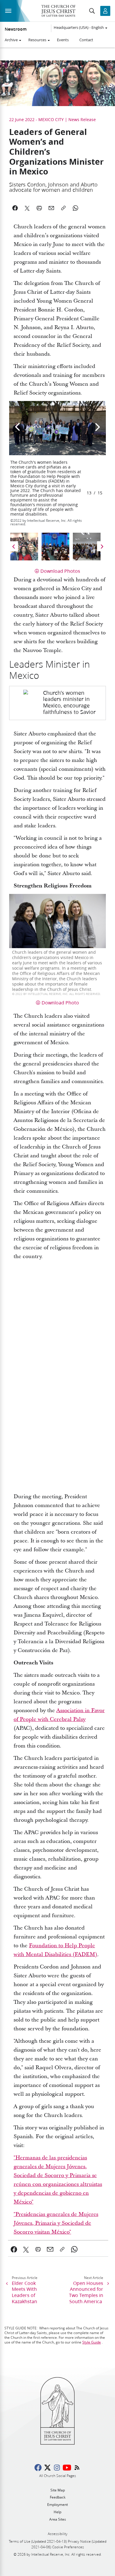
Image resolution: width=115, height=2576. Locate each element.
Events (63, 40)
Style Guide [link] (92, 2342)
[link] (57, 703)
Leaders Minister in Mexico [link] (50, 670)
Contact (86, 40)
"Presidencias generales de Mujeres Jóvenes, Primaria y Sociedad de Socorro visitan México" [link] (56, 2223)
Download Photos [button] (60, 571)
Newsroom (16, 29)
